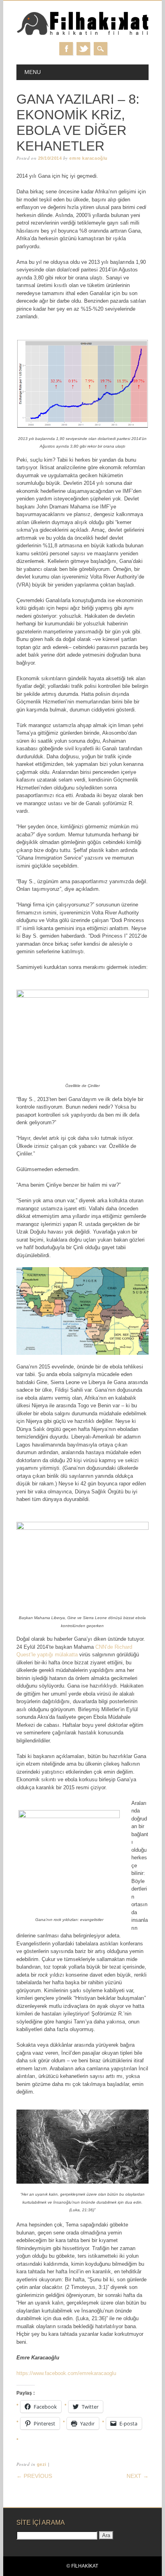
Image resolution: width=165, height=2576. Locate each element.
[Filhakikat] (82, 34)
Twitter (83, 49)
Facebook (66, 49)
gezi (42, 2464)
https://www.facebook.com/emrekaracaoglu (66, 2373)
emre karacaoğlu (88, 158)
